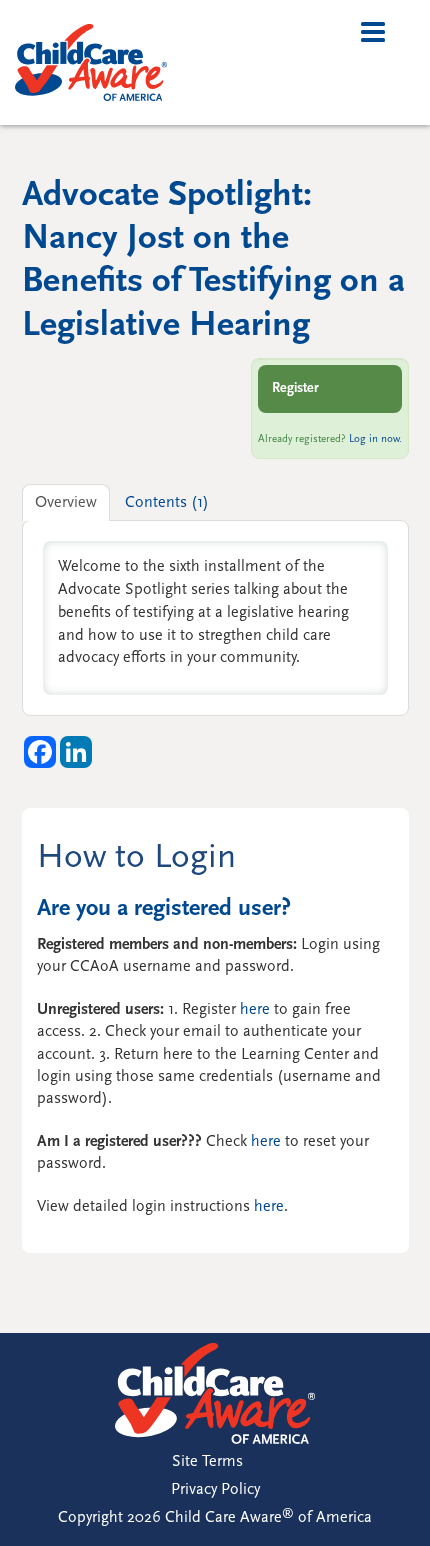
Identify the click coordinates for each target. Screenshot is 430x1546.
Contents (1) (167, 503)
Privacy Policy (215, 1490)
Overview (66, 503)
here (255, 1010)
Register (295, 388)
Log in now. (375, 439)
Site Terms (207, 1462)
